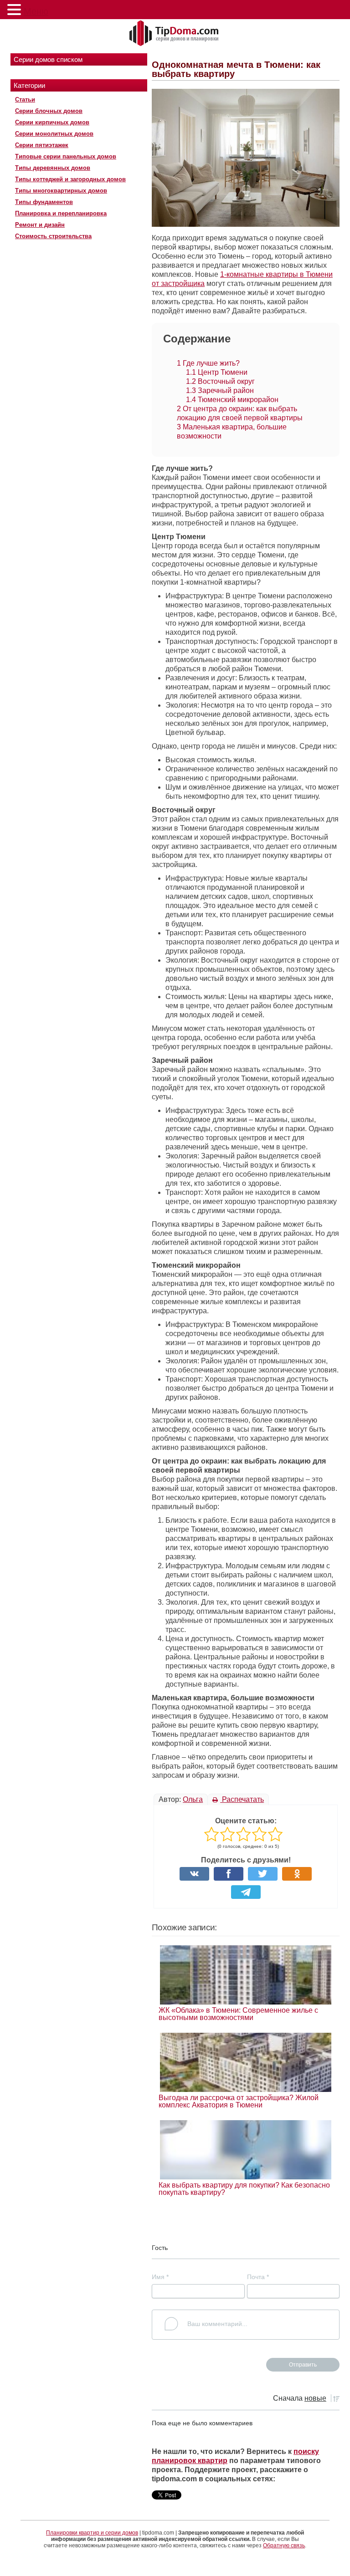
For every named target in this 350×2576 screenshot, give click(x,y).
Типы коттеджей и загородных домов (70, 179)
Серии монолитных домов (54, 134)
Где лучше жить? (208, 363)
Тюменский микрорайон (232, 400)
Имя (160, 2277)
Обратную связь (284, 2545)
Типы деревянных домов (53, 168)
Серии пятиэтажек (42, 145)
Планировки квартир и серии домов (92, 2533)
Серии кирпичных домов (52, 122)
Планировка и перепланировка (61, 213)
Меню (36, 11)
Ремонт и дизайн (40, 225)
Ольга (193, 1799)
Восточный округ (220, 381)
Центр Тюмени (217, 372)
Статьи (25, 99)
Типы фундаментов (44, 202)
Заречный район (220, 390)
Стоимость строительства (53, 236)
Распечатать (242, 1799)
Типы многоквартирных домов (61, 191)
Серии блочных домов (49, 111)
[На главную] (175, 34)
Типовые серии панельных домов (66, 156)
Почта (258, 2277)
